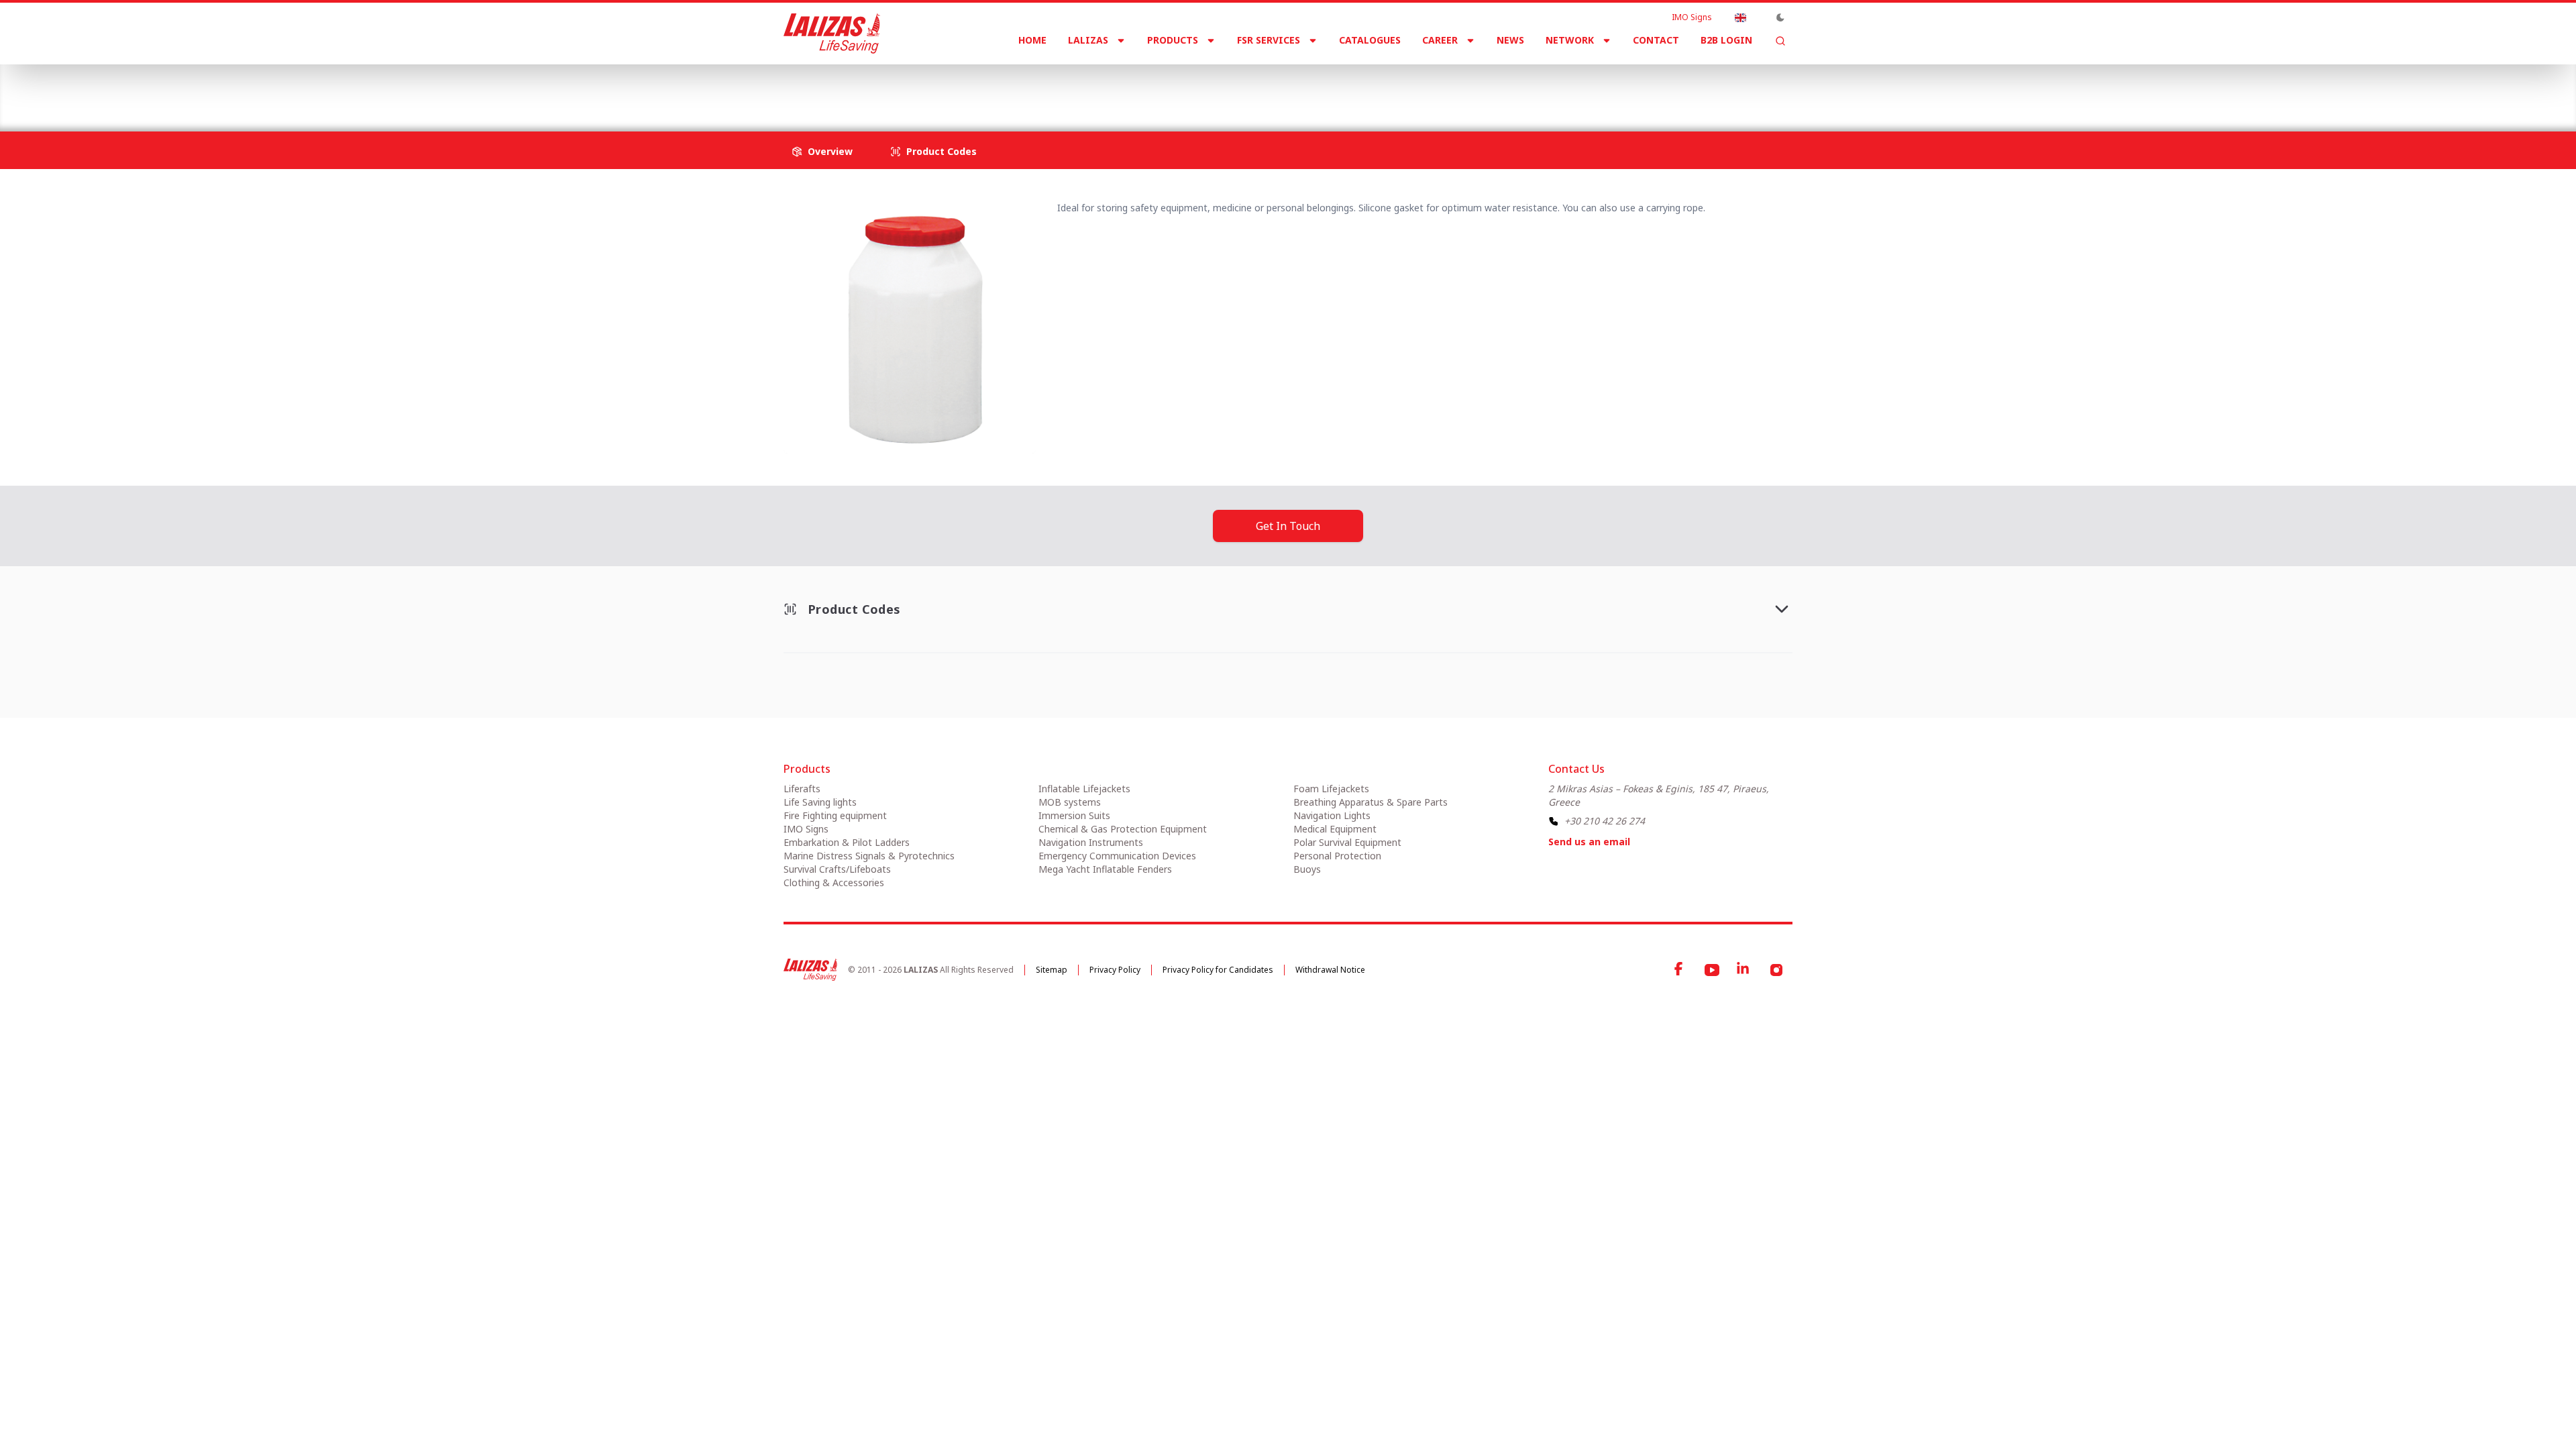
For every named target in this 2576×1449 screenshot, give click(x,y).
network (1570, 40)
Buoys (1307, 869)
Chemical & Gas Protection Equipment (1123, 829)
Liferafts (802, 789)
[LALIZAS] (832, 34)
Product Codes (942, 151)
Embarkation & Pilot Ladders (847, 842)
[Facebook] (1680, 970)
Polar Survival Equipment (1347, 842)
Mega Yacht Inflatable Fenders (1105, 869)
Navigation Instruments (1091, 842)
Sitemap (1052, 970)
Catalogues (1370, 40)
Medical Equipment (1335, 829)
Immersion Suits (1074, 815)
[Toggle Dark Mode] (1780, 17)
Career (1440, 40)
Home (1032, 40)
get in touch (1288, 526)
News (1510, 40)
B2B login (1726, 40)
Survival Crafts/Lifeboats (952, 87)
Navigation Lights (1332, 815)
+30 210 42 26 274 (1605, 821)
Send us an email (1589, 842)
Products (1173, 40)
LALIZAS (1088, 40)
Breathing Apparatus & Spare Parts (1371, 802)
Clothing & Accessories (834, 882)
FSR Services (1269, 40)
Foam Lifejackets (1331, 789)
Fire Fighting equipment (835, 815)
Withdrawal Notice (1330, 970)
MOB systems (1070, 802)
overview (830, 151)
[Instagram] (1776, 970)
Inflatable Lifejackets (1084, 789)
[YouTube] (1712, 970)
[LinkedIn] (1744, 970)
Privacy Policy (1115, 970)
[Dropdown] (1740, 17)
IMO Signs (1692, 17)
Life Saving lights (820, 802)
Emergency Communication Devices (1117, 856)
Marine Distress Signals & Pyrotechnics (869, 856)
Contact (1656, 40)
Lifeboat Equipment (1076, 87)
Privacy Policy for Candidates (1218, 970)
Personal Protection (1337, 856)
